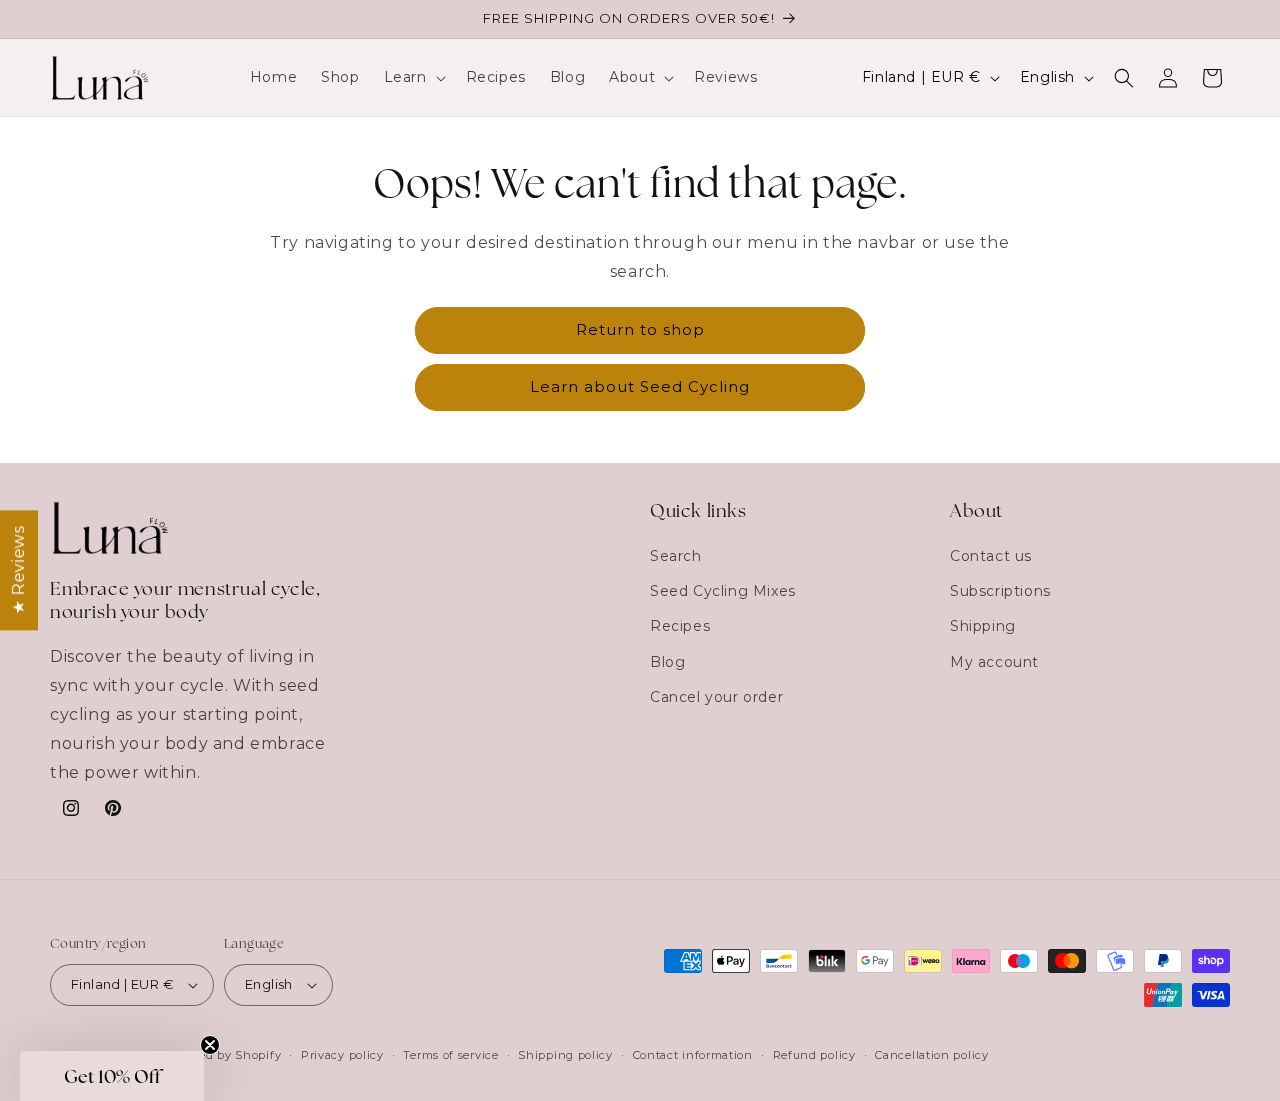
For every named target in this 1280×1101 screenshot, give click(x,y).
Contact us (991, 556)
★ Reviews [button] (18, 569)
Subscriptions (1000, 591)
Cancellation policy (931, 1055)
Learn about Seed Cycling (640, 386)
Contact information (693, 1055)
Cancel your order (716, 697)
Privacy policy (342, 1055)
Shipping (983, 626)
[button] (413, 77)
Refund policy (814, 1055)
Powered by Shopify (222, 1055)
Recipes (680, 626)
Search (676, 556)
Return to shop (640, 329)
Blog (667, 662)
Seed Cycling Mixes (723, 591)
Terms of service (450, 1055)
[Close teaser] (210, 1045)
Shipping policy (565, 1055)
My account (994, 662)
